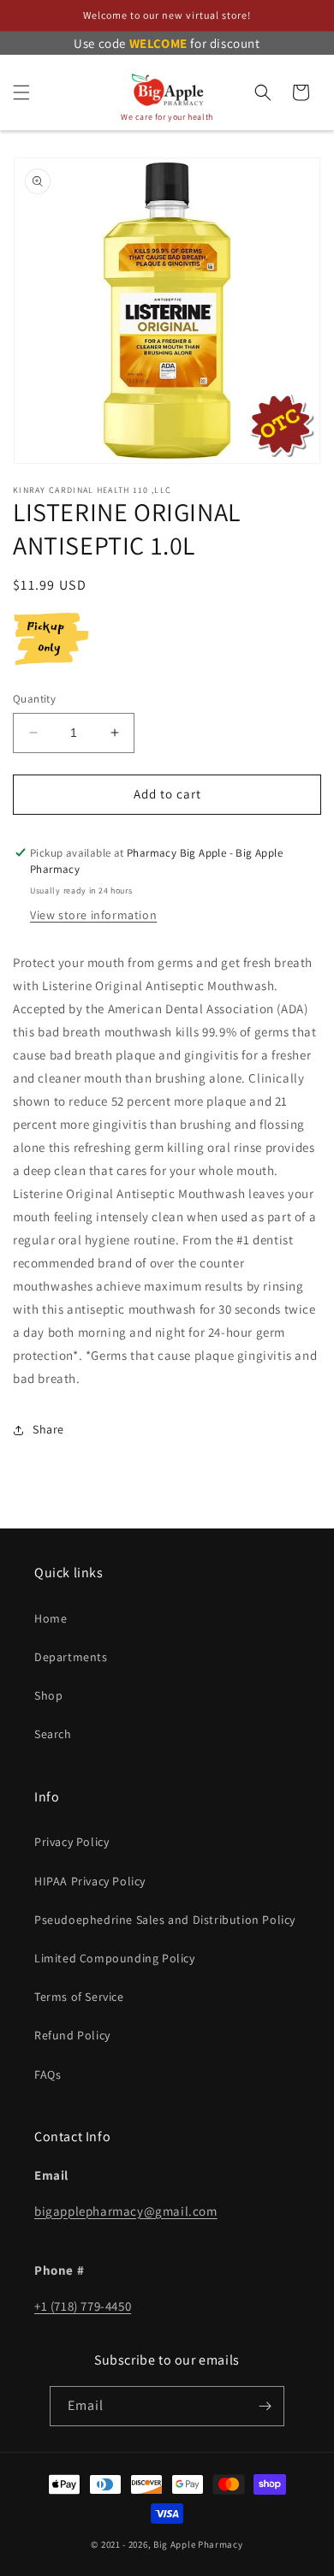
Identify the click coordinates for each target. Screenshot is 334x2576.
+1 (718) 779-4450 (83, 2306)
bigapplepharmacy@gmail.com (126, 2211)
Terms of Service (79, 1997)
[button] (21, 92)
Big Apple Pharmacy (198, 2544)
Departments (71, 1657)
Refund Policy (72, 2035)
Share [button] (48, 1429)
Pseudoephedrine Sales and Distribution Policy (165, 1920)
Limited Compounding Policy (115, 1958)
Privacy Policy (72, 1842)
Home (51, 1618)
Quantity (34, 699)
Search (53, 1734)
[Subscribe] (265, 2406)
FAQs (48, 2074)
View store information (93, 915)
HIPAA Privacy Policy (90, 1881)
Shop (48, 1695)
